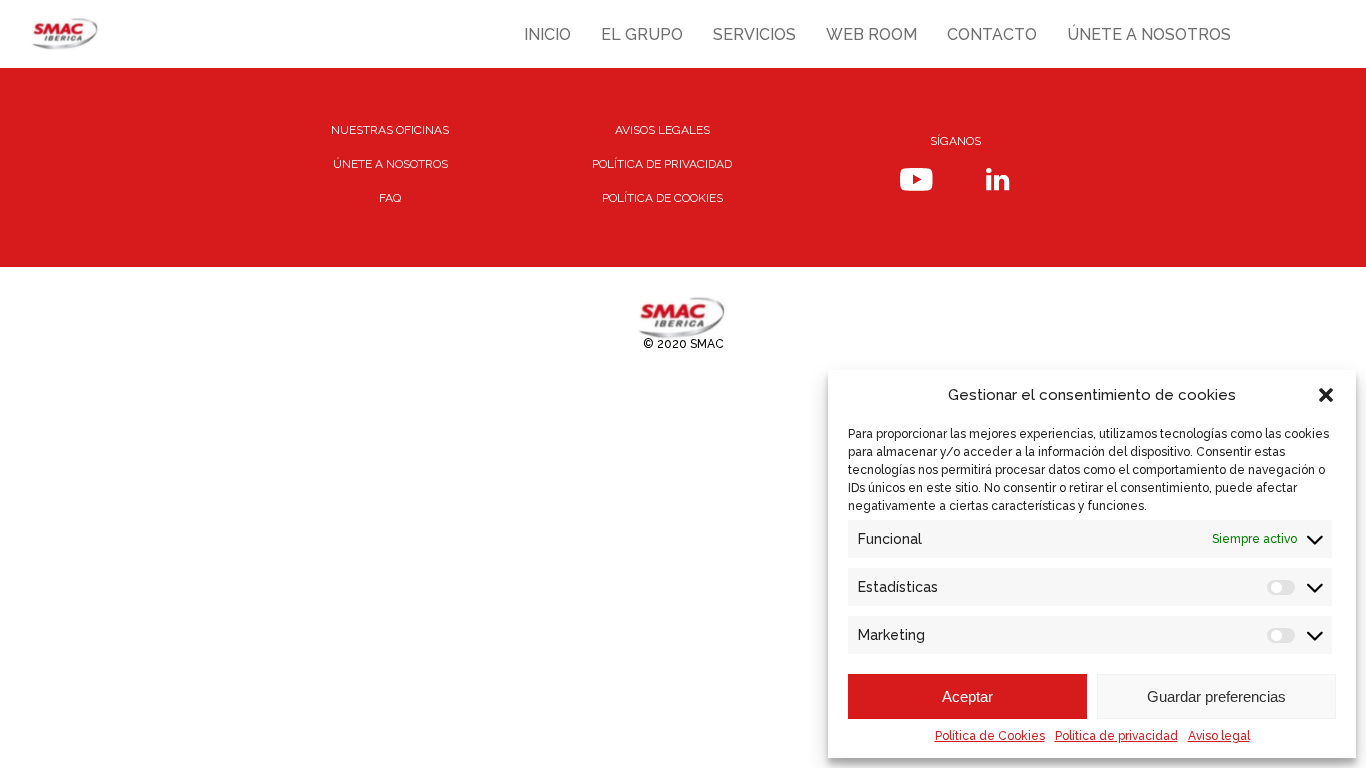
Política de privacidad (1116, 736)
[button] (1326, 395)
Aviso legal (1219, 736)
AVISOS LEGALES (662, 130)
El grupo (642, 34)
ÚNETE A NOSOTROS (390, 164)
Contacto (992, 34)
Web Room (871, 34)
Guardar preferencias (1216, 696)
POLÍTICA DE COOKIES (662, 198)
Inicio (547, 34)
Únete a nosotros (1149, 34)
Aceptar (967, 696)
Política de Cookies (990, 736)
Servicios (754, 34)
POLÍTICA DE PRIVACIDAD (662, 164)
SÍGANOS (955, 141)
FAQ (390, 198)
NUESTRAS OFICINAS (390, 130)
